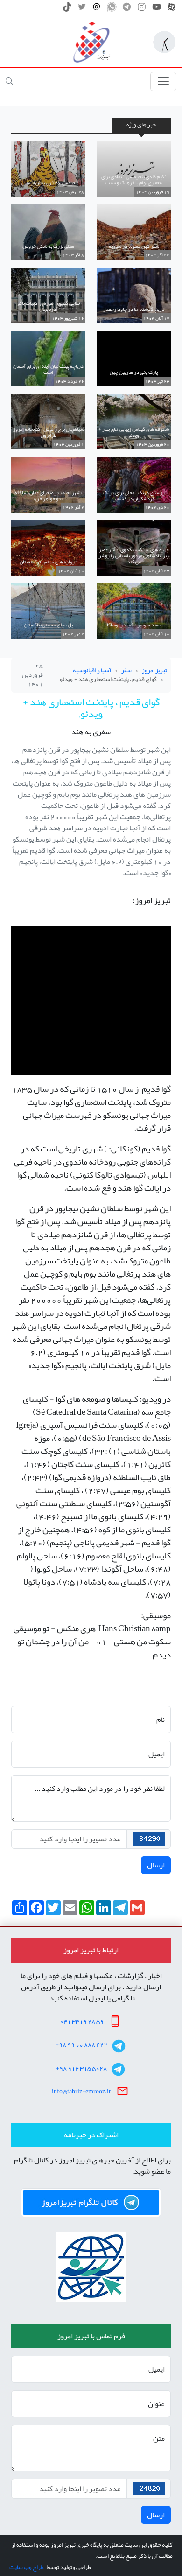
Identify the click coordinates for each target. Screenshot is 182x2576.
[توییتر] (82, 9)
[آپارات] (171, 9)
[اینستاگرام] (142, 9)
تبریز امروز (154, 670)
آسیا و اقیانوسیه (92, 670)
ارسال (156, 1865)
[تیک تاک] (67, 9)
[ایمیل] (97, 9)
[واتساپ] (112, 9)
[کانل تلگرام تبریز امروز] (91, 2203)
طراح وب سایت (26, 2567)
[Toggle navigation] (163, 81)
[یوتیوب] (157, 9)
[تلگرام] (127, 9)
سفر (126, 670)
